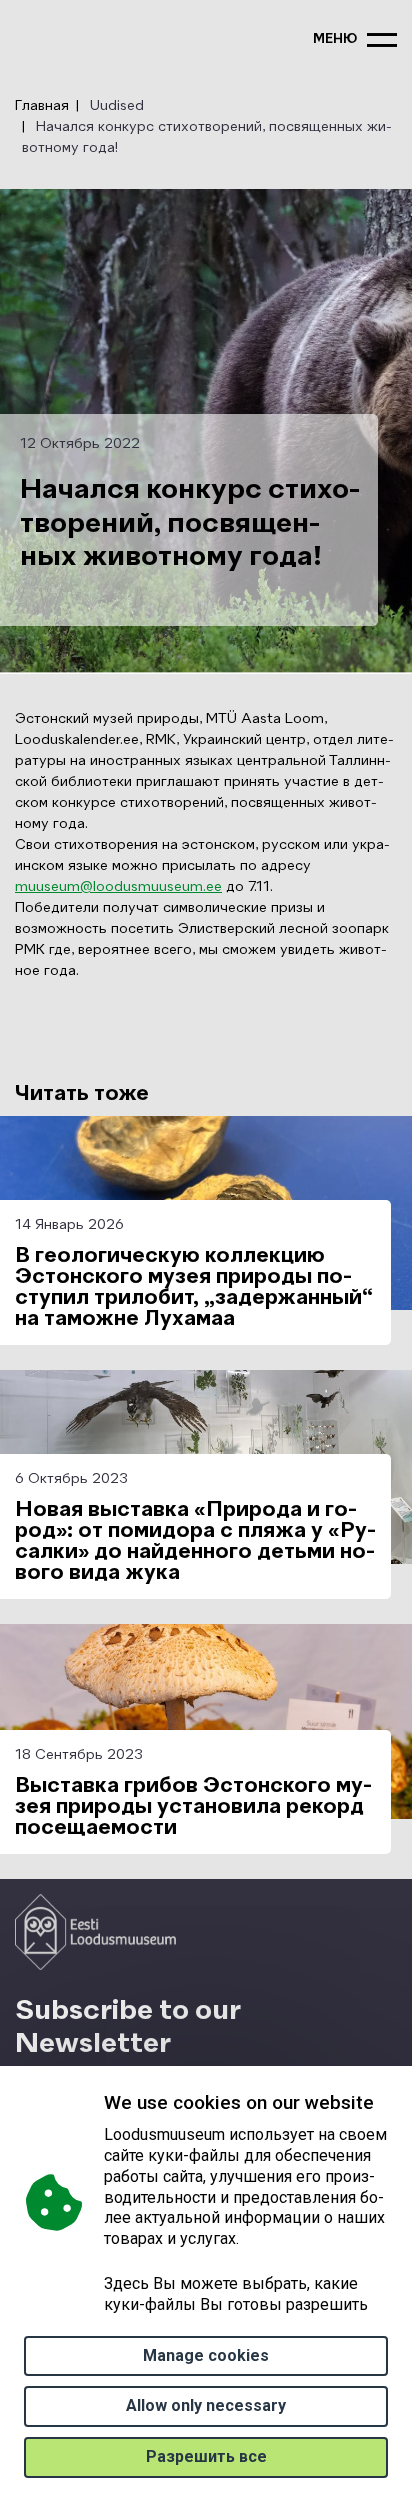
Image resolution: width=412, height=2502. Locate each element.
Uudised (117, 106)
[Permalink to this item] (183, 2044)
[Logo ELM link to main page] (95, 1932)
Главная (42, 106)
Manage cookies (206, 2355)
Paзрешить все (206, 2456)
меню (335, 39)
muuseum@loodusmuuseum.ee (118, 887)
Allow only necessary (206, 2405)
